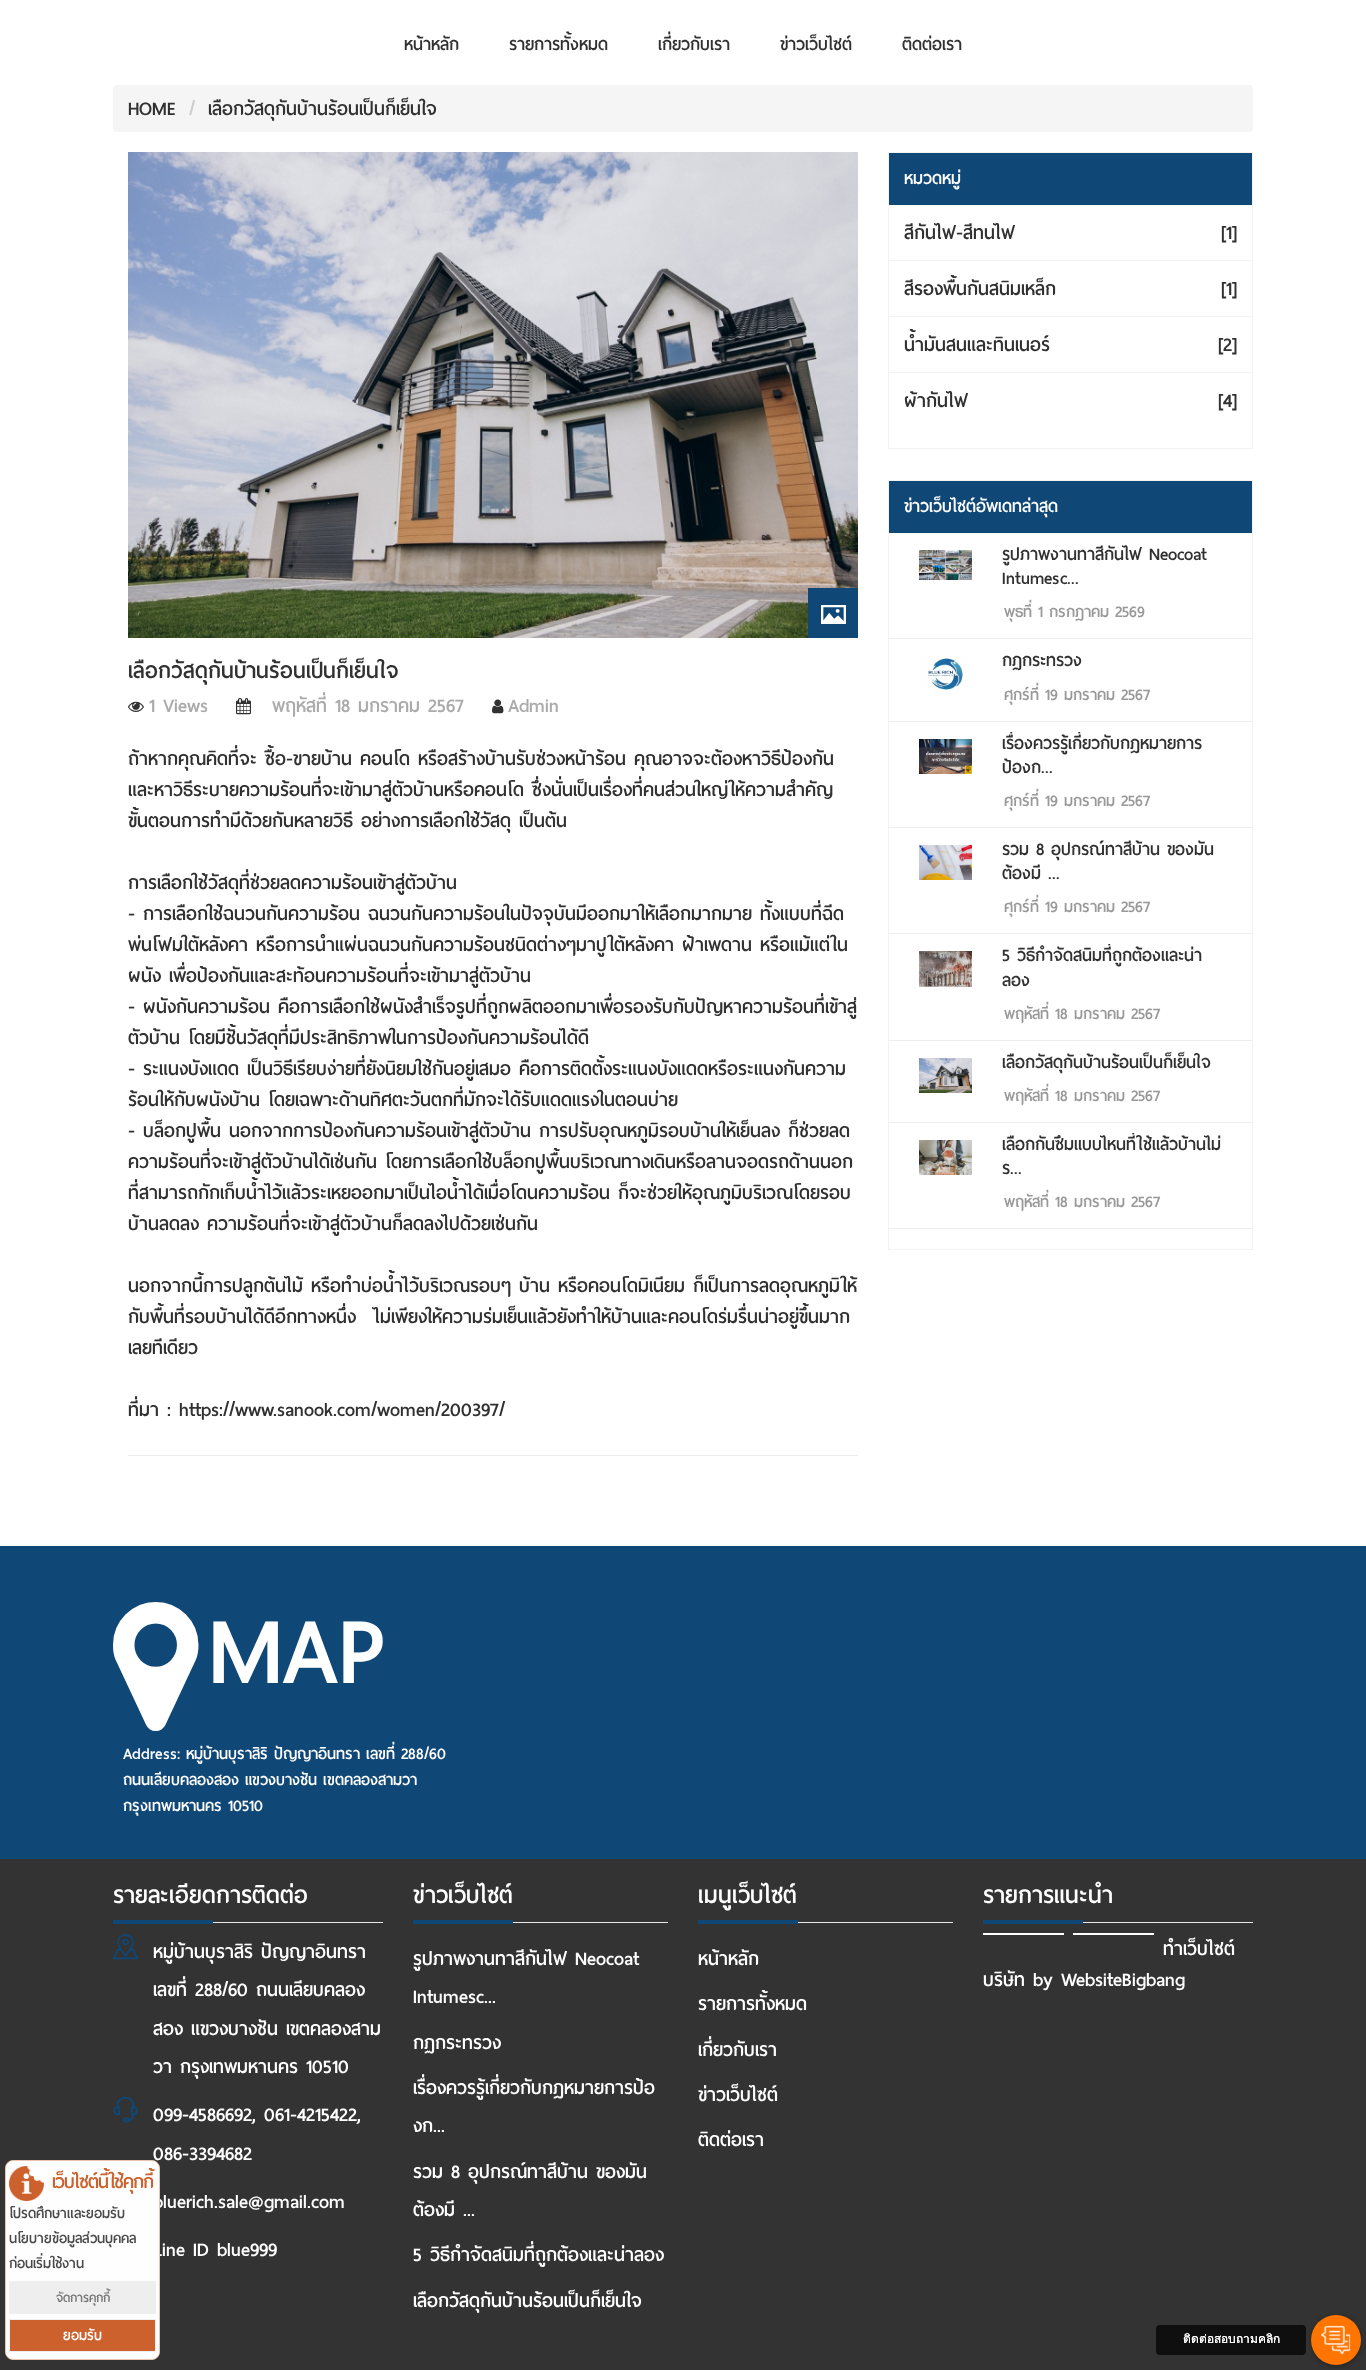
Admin (533, 705)
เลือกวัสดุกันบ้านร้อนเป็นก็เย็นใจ (322, 108)
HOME (152, 108)
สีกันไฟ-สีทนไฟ (1070, 232)
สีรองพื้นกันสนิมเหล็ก (1070, 288)
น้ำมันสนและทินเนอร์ (1070, 344)
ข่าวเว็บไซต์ (816, 44)
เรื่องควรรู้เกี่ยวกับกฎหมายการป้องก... (1102, 755)
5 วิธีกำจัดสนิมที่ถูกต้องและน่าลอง (1102, 967)
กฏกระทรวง (1042, 660)
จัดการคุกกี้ (83, 2297)
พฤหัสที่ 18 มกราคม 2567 (360, 705)
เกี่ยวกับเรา (694, 44)
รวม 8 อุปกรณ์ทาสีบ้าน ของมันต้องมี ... (1108, 861)
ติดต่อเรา (932, 44)
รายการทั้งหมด (558, 44)
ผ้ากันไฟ (1070, 400)
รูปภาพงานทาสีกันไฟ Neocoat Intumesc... (1104, 566)
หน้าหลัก (431, 44)
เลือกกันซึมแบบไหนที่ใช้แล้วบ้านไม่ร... (1111, 1156)
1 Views (178, 705)
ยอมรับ (82, 2335)
